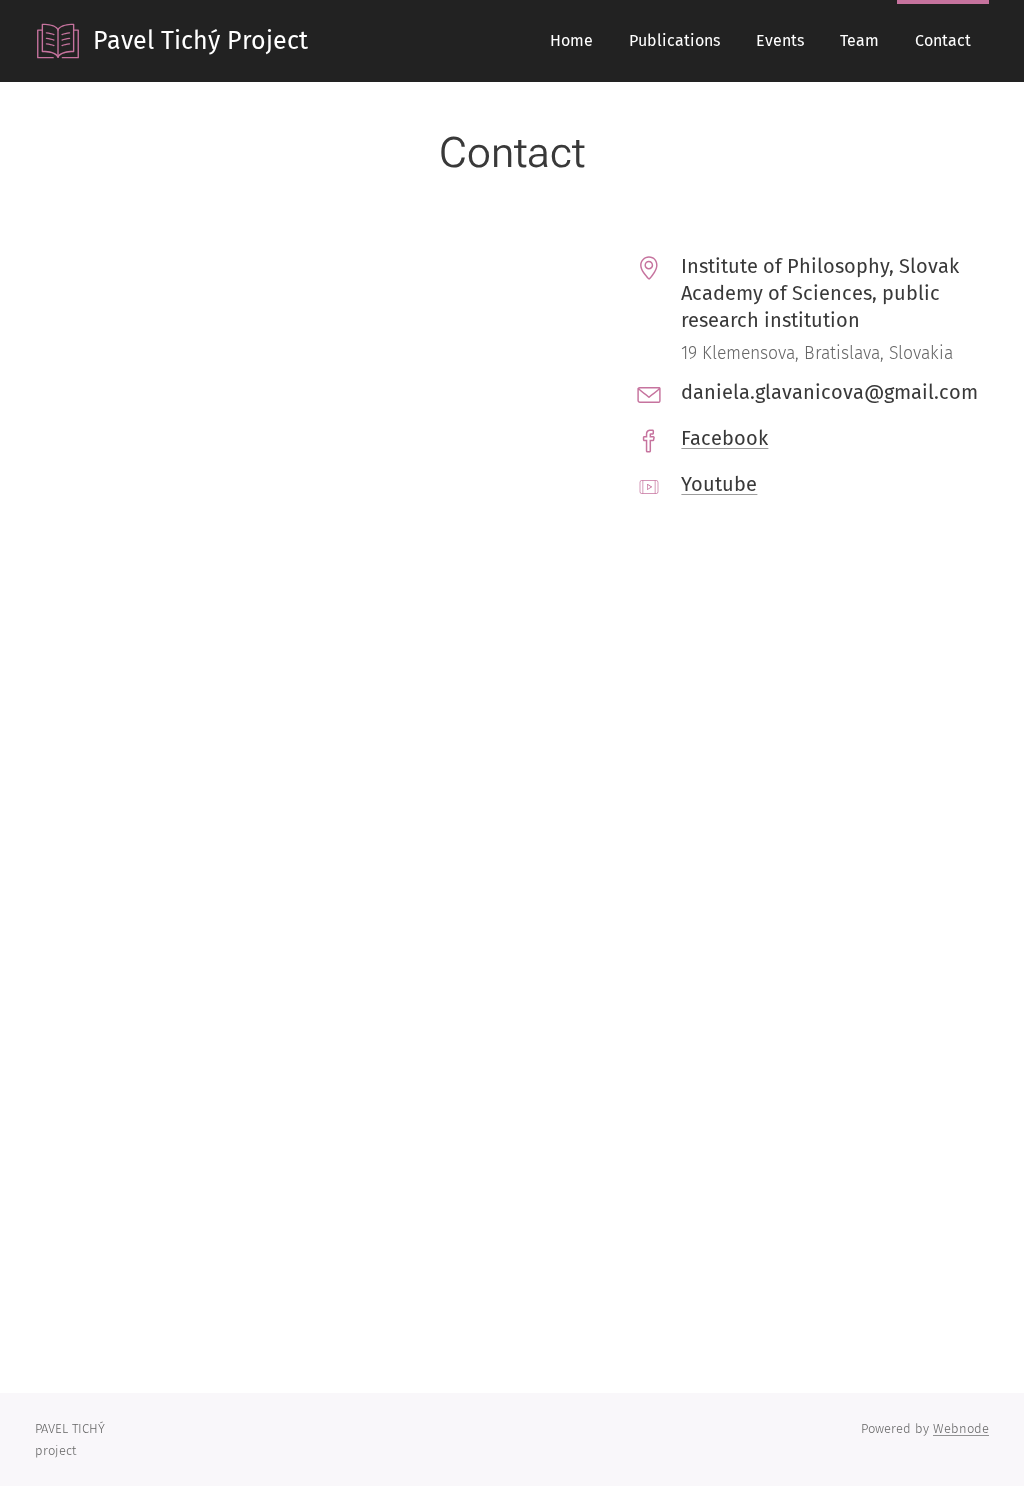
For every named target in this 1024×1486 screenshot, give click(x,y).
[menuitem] (571, 41)
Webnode (961, 1428)
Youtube (719, 484)
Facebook (724, 438)
